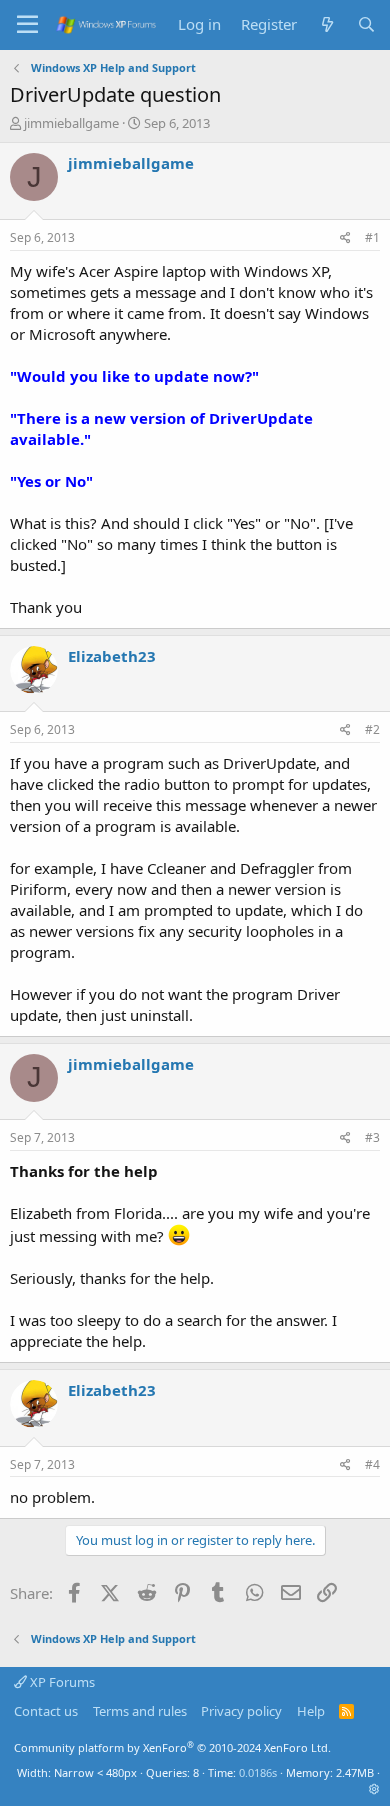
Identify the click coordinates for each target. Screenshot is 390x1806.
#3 (372, 1137)
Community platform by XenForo (172, 1747)
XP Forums (61, 1682)
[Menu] (27, 25)
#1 (372, 237)
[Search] (366, 24)
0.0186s (258, 1772)
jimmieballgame (71, 123)
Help (311, 1711)
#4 (372, 1464)
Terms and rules (140, 1711)
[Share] (345, 238)
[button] (374, 1788)
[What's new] (326, 24)
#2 (372, 729)
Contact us (46, 1711)
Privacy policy (241, 1711)
